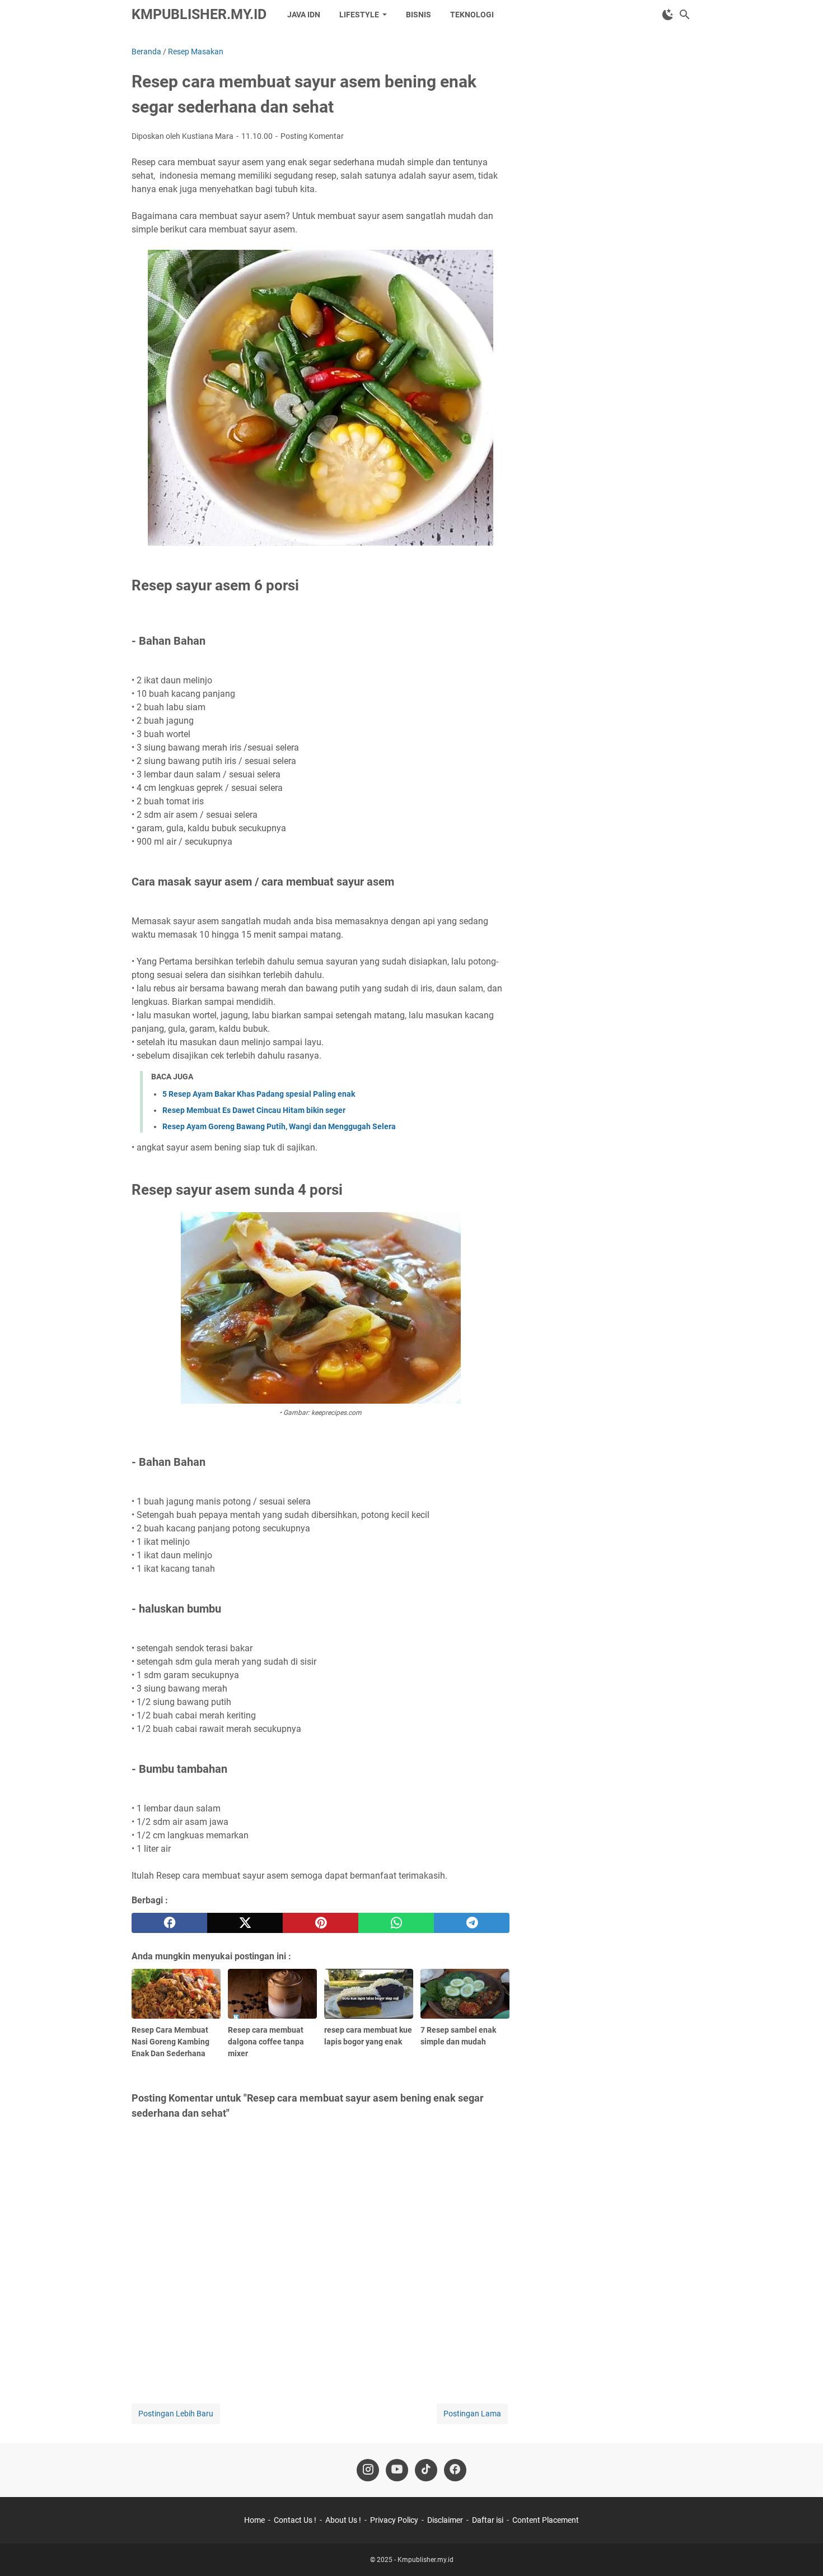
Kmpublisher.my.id (199, 14)
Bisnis (418, 15)
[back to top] (801, 2551)
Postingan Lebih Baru (176, 2414)
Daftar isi (488, 2520)
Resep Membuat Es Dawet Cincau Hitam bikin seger (254, 1110)
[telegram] (472, 1923)
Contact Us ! (295, 2520)
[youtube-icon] (397, 2470)
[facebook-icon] (455, 2470)
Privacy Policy (394, 2520)
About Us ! (343, 2520)
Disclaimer (445, 2520)
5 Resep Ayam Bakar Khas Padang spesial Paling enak (259, 1094)
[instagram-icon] (368, 2470)
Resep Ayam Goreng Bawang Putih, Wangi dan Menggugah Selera (279, 1126)
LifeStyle (359, 15)
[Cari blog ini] (685, 15)
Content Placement (546, 2520)
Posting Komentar (312, 136)
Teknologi (472, 15)
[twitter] (245, 1923)
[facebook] (169, 1923)
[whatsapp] (396, 1923)
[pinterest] (321, 1923)
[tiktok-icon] (426, 2470)
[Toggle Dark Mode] (668, 15)
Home (254, 2520)
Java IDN (304, 15)
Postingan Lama (472, 2414)
